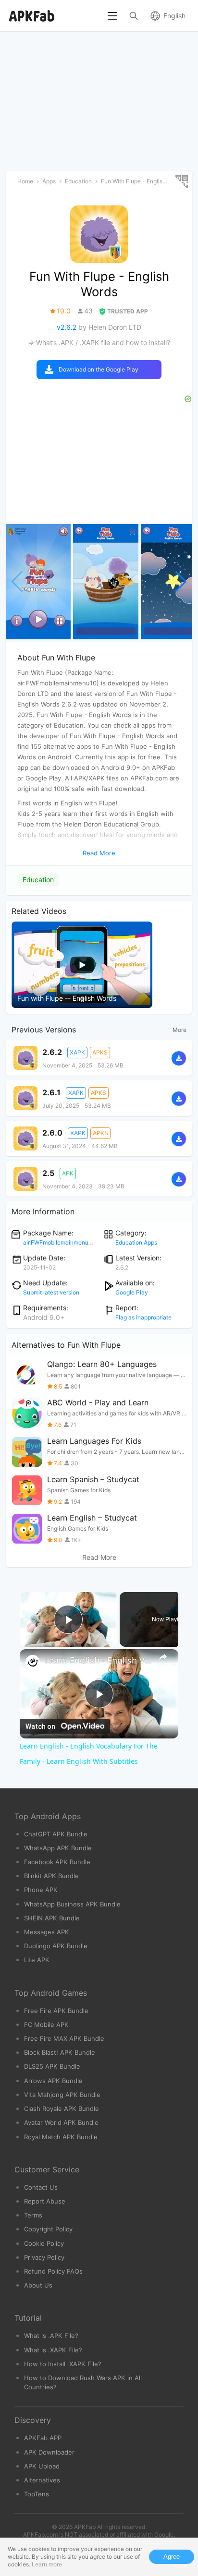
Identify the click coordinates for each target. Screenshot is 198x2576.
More (179, 1030)
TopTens (37, 2494)
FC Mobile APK (46, 2025)
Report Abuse (45, 2201)
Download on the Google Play (99, 369)
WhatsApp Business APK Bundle (72, 1904)
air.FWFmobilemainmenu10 (59, 1242)
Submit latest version (51, 1292)
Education (38, 880)
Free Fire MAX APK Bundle (64, 2038)
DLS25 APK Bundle (52, 2066)
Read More (99, 1558)
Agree (172, 2557)
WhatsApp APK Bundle (58, 1848)
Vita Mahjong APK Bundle (62, 2095)
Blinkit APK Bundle (51, 1876)
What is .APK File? (51, 2336)
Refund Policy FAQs (53, 2271)
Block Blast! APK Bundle (60, 2052)
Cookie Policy (44, 2243)
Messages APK (47, 1932)
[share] (163, 1657)
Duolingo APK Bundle (56, 1946)
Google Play (132, 1292)
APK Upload (42, 2466)
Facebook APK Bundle (57, 1862)
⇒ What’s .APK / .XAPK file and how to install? (99, 342)
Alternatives (42, 2480)
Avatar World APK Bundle (61, 2122)
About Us (38, 2285)
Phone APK (41, 1890)
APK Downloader (49, 2452)
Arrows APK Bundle (53, 2081)
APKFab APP (43, 2438)
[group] (38, 582)
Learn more (47, 2564)
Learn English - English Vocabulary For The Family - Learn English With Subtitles (99, 1660)
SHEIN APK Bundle (52, 1918)
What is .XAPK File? (53, 2350)
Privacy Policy (44, 2257)
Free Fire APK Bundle (56, 2011)
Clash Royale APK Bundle (62, 2109)
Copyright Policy (48, 2229)
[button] (181, 582)
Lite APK (37, 1960)
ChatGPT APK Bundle (56, 1834)
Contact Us (41, 2187)
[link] (33, 1662)
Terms (33, 2215)
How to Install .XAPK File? (63, 2364)
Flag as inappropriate (143, 1317)
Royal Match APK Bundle (61, 2137)
